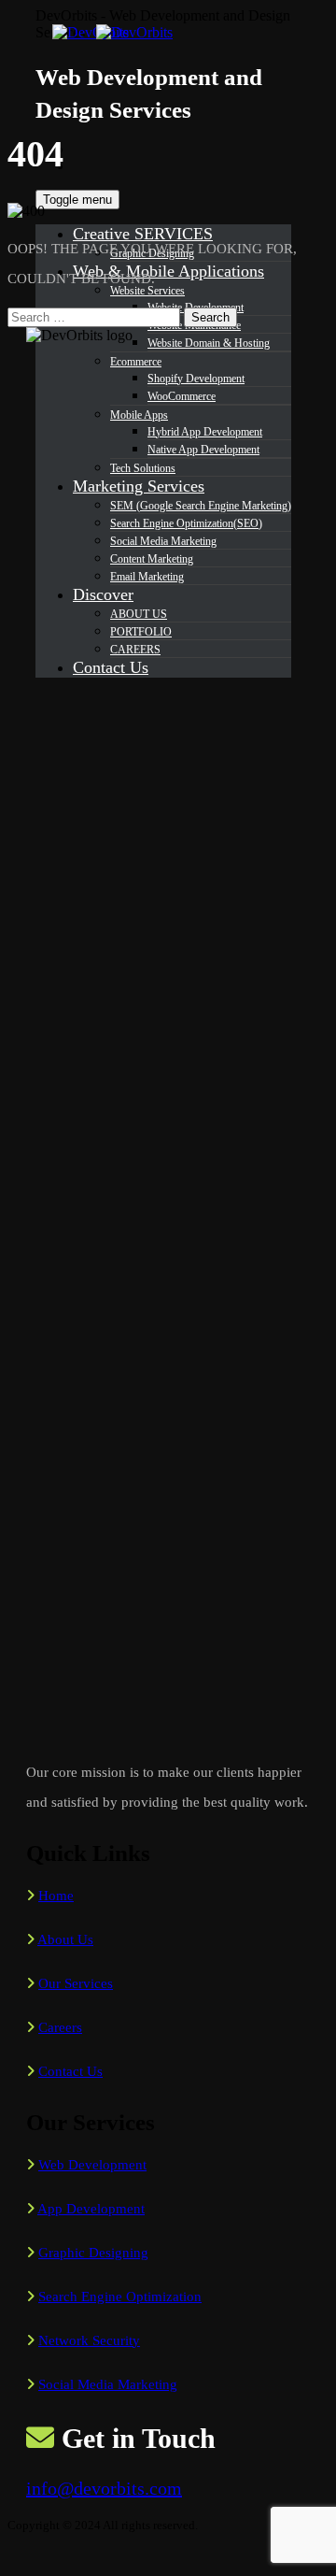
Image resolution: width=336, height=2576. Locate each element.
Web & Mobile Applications (168, 271)
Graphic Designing (93, 2253)
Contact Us (70, 2071)
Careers (60, 2027)
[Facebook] (83, 149)
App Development (91, 2209)
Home (56, 1896)
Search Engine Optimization (120, 2297)
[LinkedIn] (83, 165)
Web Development (92, 2165)
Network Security (89, 2340)
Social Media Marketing (108, 2384)
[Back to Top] (18, 2560)
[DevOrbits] (129, 32)
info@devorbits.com (104, 2488)
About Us (65, 1939)
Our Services (76, 1983)
